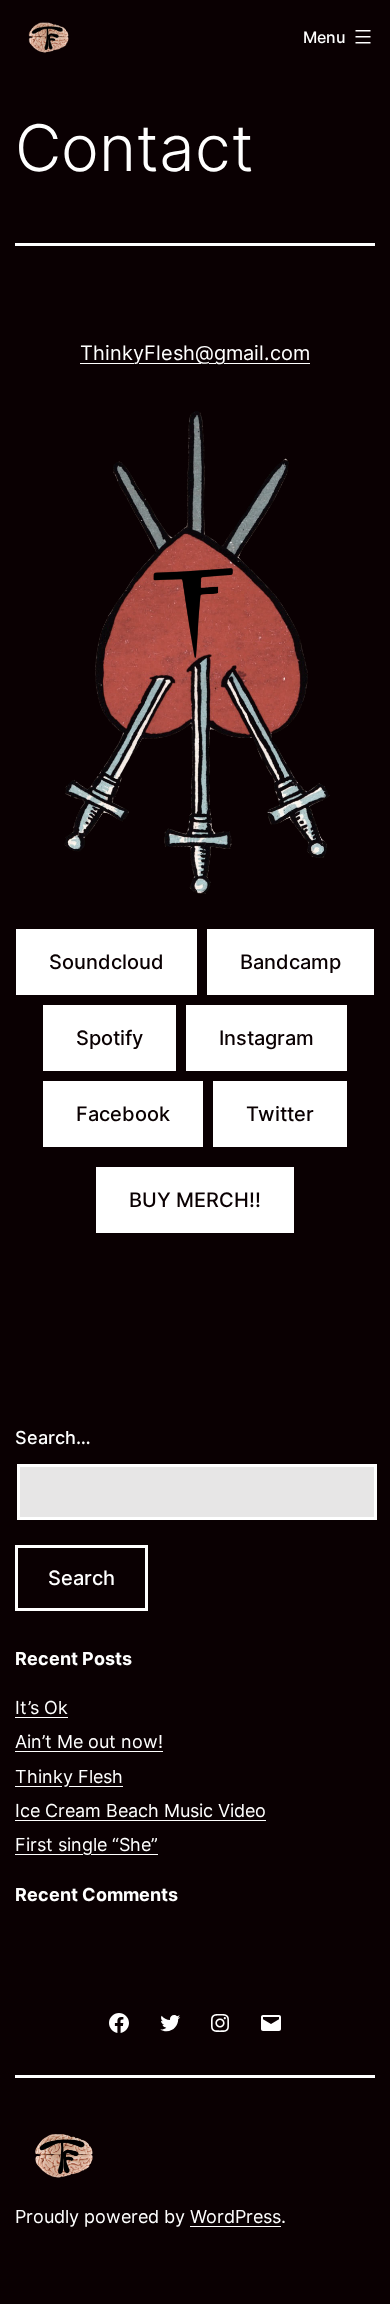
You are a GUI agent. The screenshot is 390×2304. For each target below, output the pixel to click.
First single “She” (86, 1844)
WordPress (235, 2216)
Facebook (123, 1114)
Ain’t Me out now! (89, 1741)
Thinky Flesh (69, 1776)
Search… (53, 1437)
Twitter (280, 1114)
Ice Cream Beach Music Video (140, 1810)
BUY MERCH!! (195, 1200)
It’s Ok (41, 1707)
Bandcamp (290, 962)
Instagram (266, 1038)
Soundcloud (106, 962)
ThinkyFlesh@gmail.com (195, 353)
